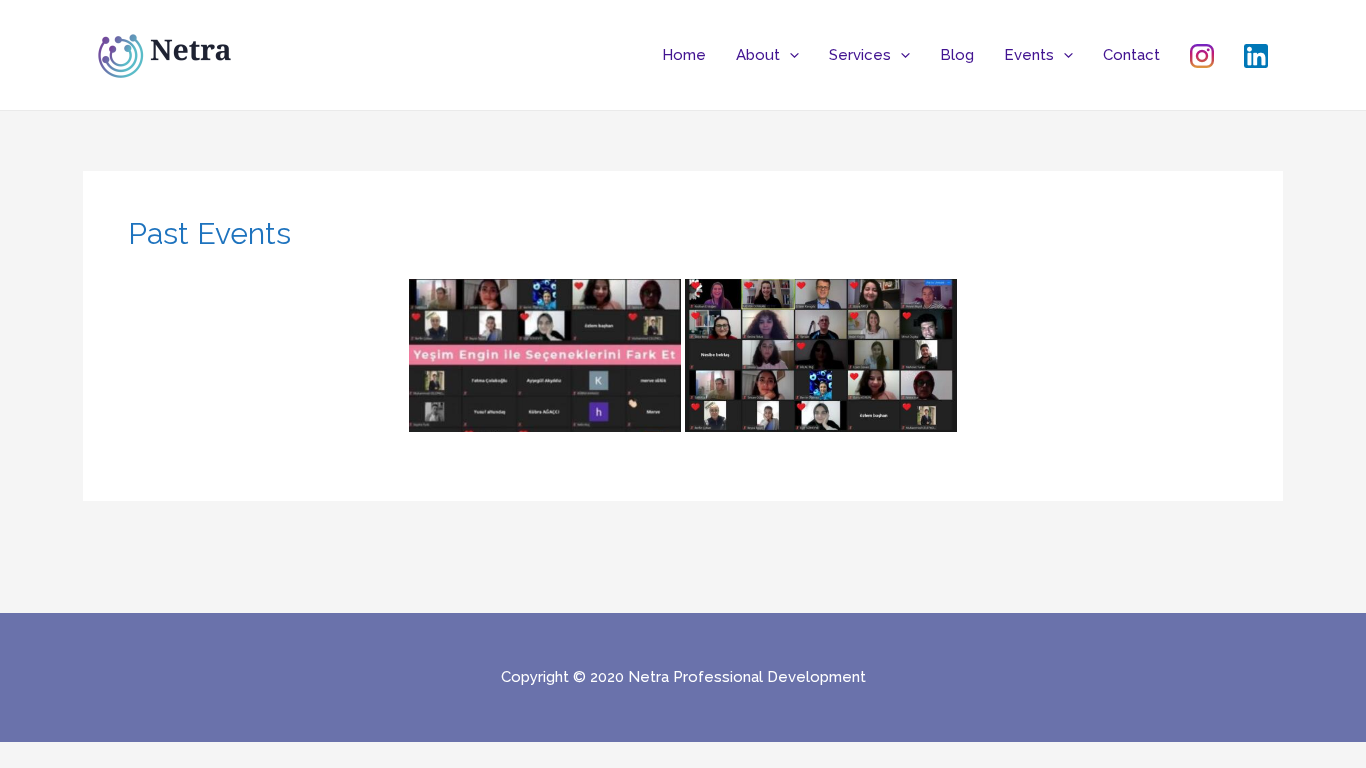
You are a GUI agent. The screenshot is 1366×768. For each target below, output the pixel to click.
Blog (957, 55)
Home (684, 55)
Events (1029, 55)
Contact (1131, 55)
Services (860, 55)
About (758, 55)
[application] (789, 55)
